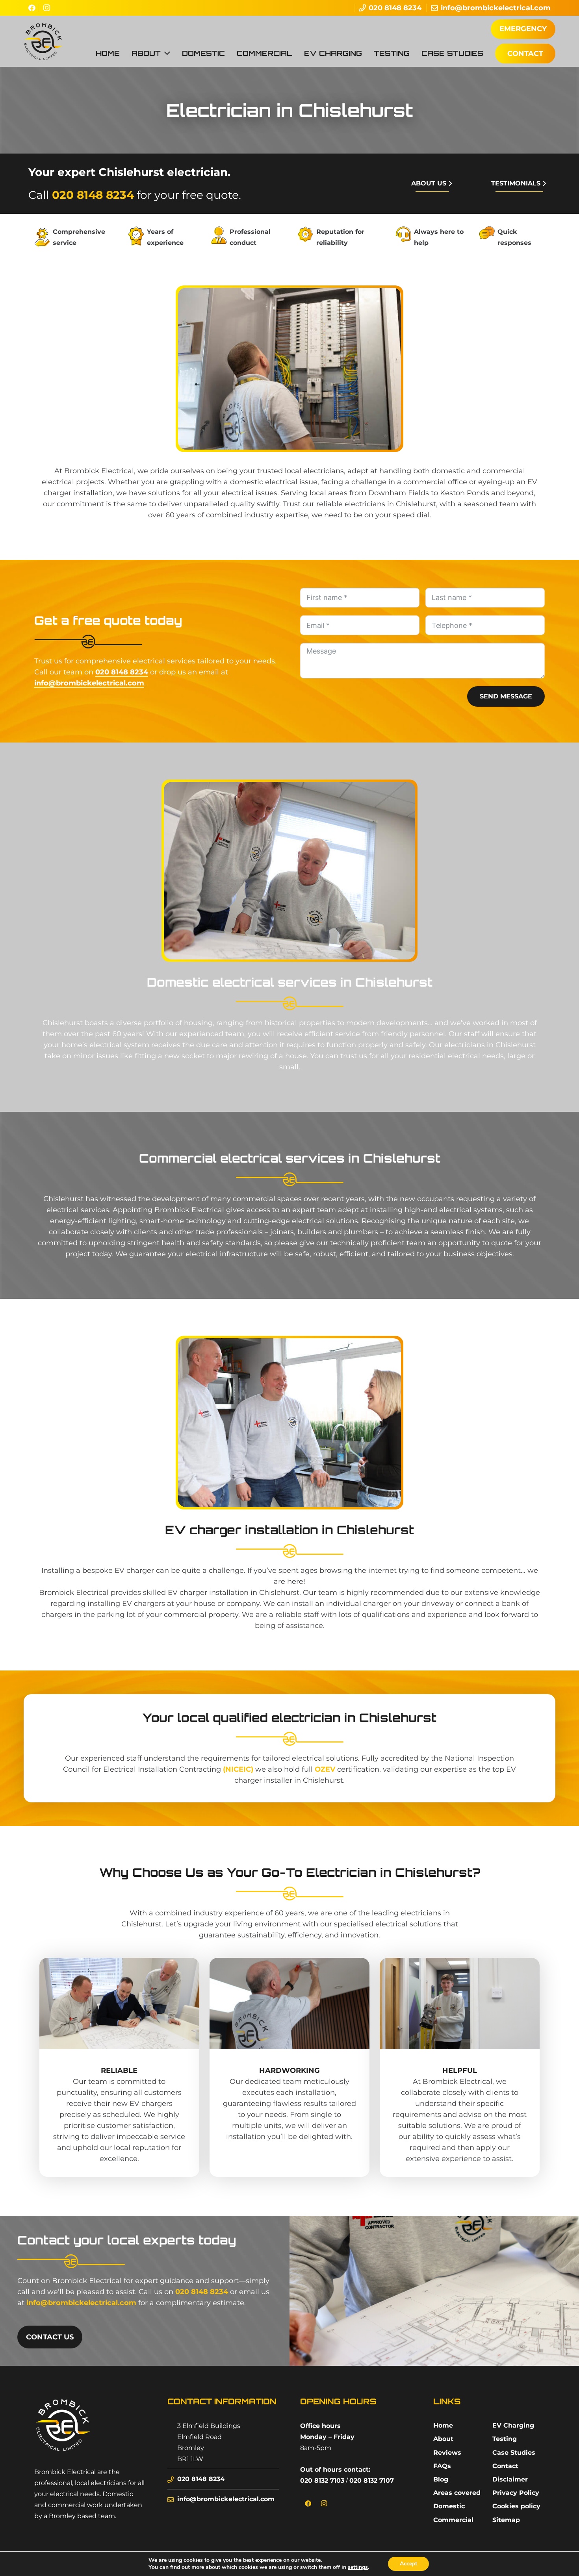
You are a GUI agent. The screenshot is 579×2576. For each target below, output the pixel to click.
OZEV (325, 1769)
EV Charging (513, 2425)
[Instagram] (46, 8)
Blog (441, 2479)
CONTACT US (50, 2337)
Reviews (447, 2453)
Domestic (449, 2506)
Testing (505, 2439)
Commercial (453, 2520)
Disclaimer (510, 2479)
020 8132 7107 (372, 2481)
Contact (505, 2466)
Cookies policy (516, 2506)
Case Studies (514, 2453)
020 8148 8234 (93, 195)
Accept (408, 2564)
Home (443, 2425)
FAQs (442, 2466)
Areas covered (457, 2493)
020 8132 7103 (322, 2481)
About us (429, 183)
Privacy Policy (516, 2493)
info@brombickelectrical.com (89, 683)
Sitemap (506, 2520)
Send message (506, 696)
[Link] (43, 41)
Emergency (523, 29)
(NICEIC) (238, 1769)
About (443, 2439)
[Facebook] (31, 8)
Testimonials (516, 183)
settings (358, 2567)
